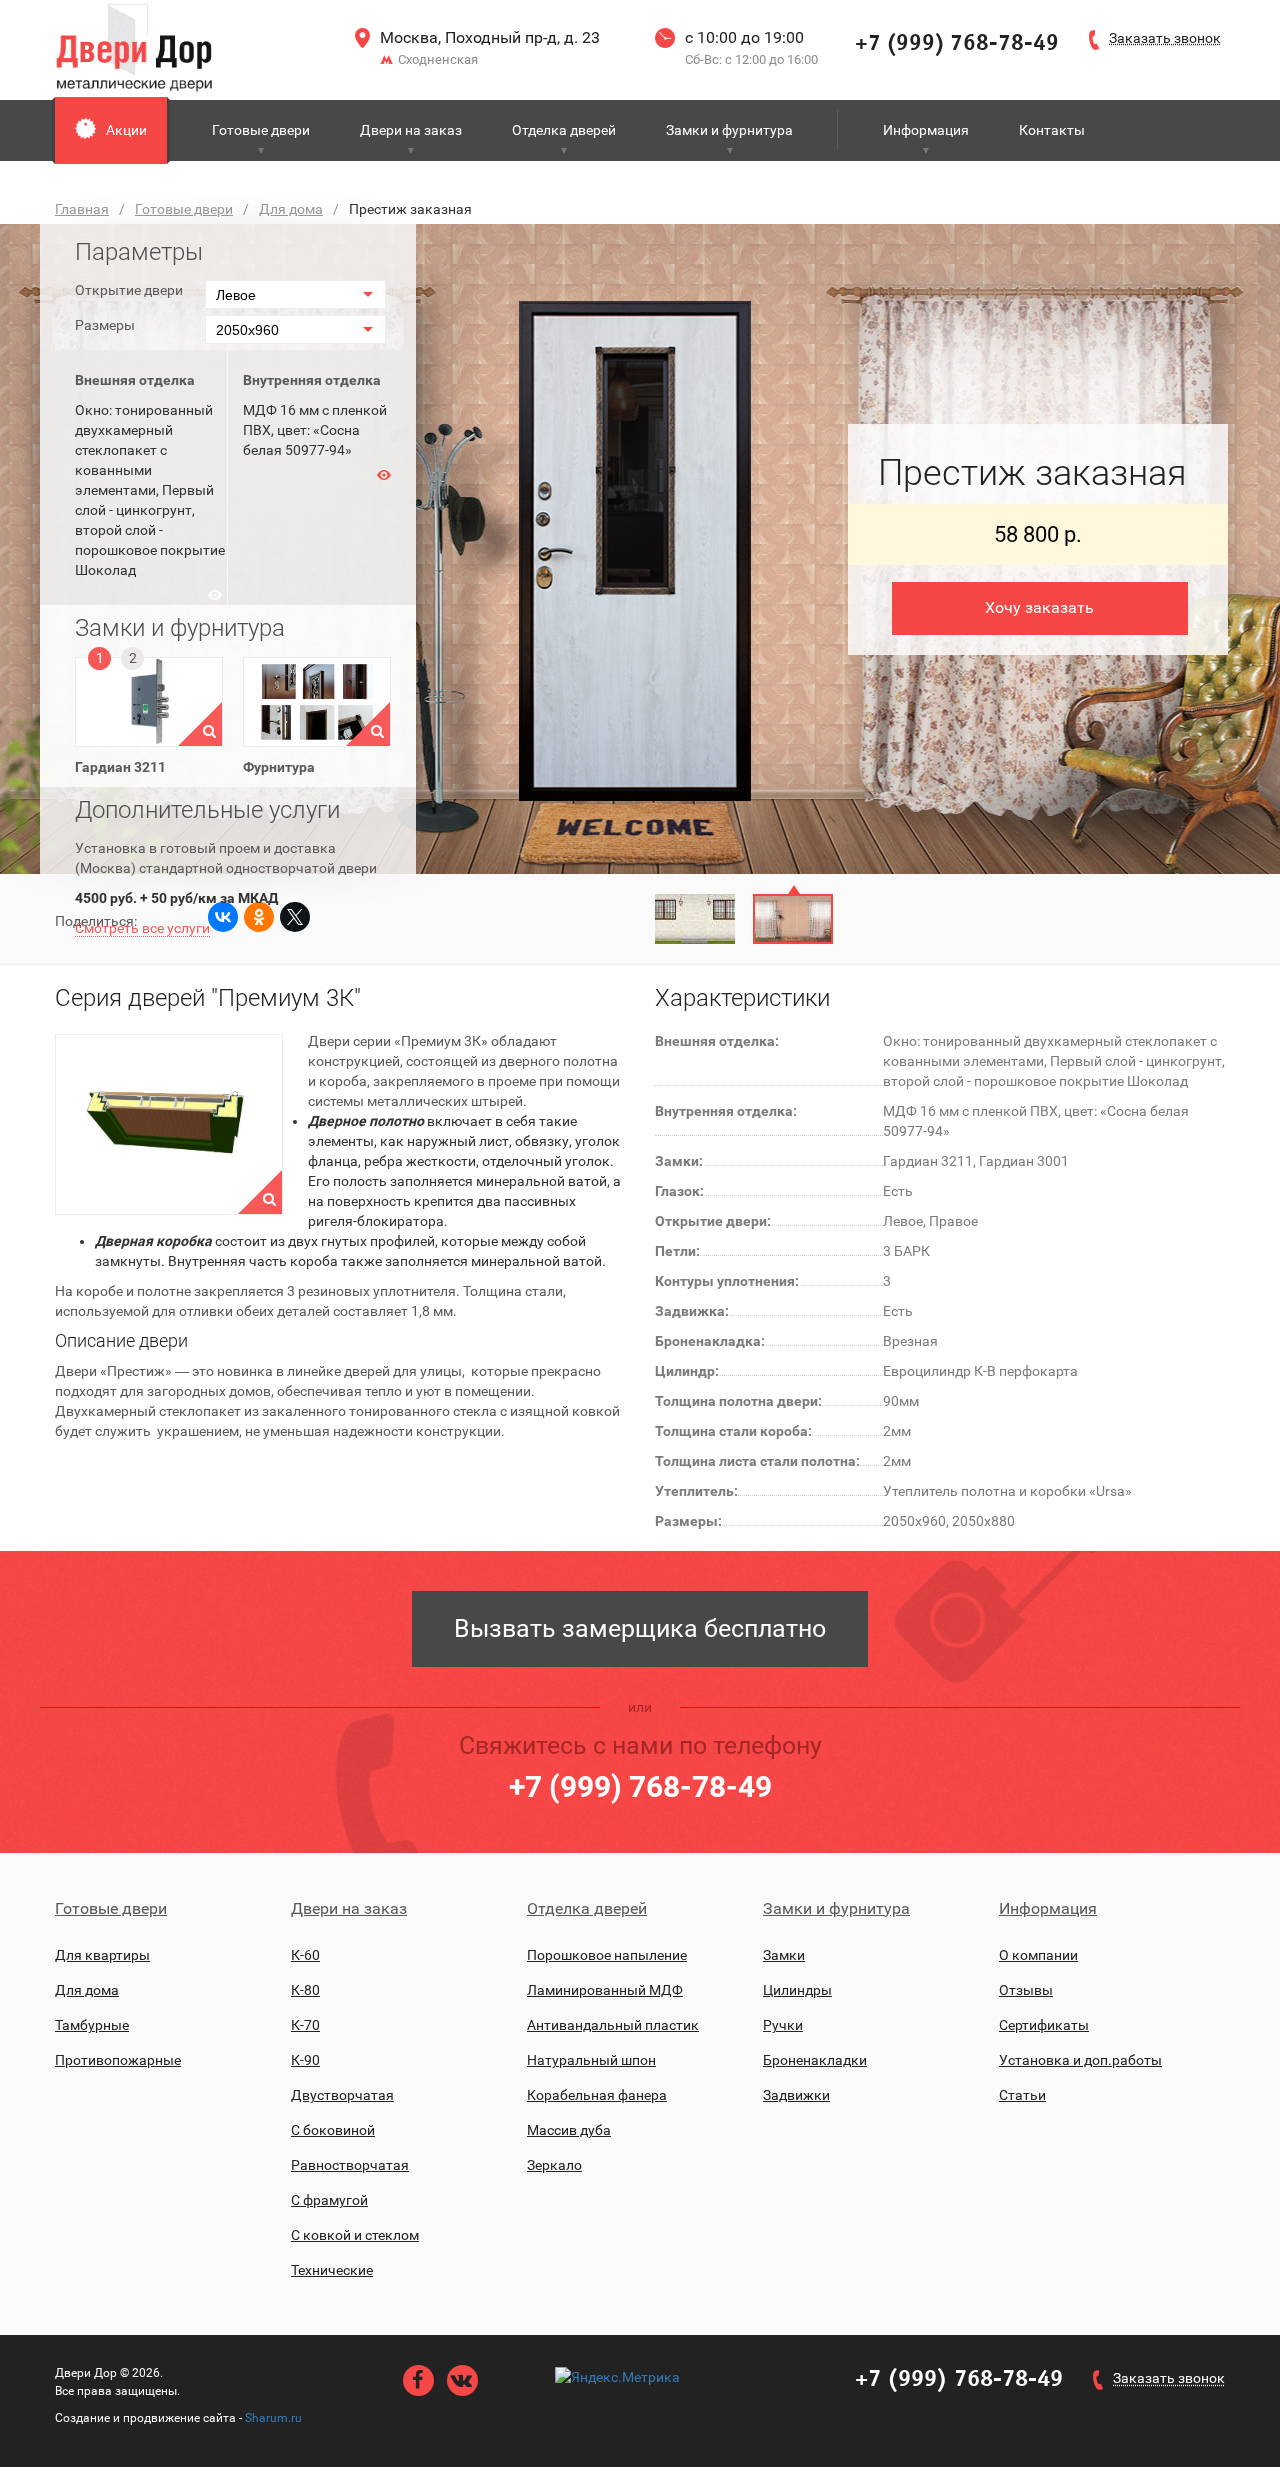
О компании (1038, 1955)
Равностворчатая (350, 2165)
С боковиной (333, 2130)
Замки (784, 1955)
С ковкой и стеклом (355, 2235)
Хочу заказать (1039, 607)
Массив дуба (569, 2130)
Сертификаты (1044, 2025)
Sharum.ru (273, 2418)
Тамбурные (92, 2025)
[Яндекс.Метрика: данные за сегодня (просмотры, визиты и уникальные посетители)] (617, 2377)
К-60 (305, 1955)
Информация (926, 130)
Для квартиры (102, 1955)
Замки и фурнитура (729, 130)
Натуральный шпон (591, 2060)
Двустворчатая (342, 2095)
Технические (332, 2270)
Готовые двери (261, 130)
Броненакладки (815, 2060)
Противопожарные (118, 2060)
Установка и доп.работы (1080, 2060)
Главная (82, 209)
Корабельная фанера (597, 2095)
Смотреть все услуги (142, 928)
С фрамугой (329, 2200)
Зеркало (554, 2165)
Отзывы (1026, 1990)
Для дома (291, 209)
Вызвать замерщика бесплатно (640, 1628)
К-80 (305, 1990)
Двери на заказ (411, 130)
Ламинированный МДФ (605, 1990)
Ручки (783, 2025)
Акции (126, 130)
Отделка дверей (564, 130)
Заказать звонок (1169, 2378)
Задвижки (796, 2095)
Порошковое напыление (607, 1955)
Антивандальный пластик (613, 2025)
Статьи (1022, 2095)
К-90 (305, 2060)
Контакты (1052, 130)
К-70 (305, 2025)
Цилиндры (797, 1990)
